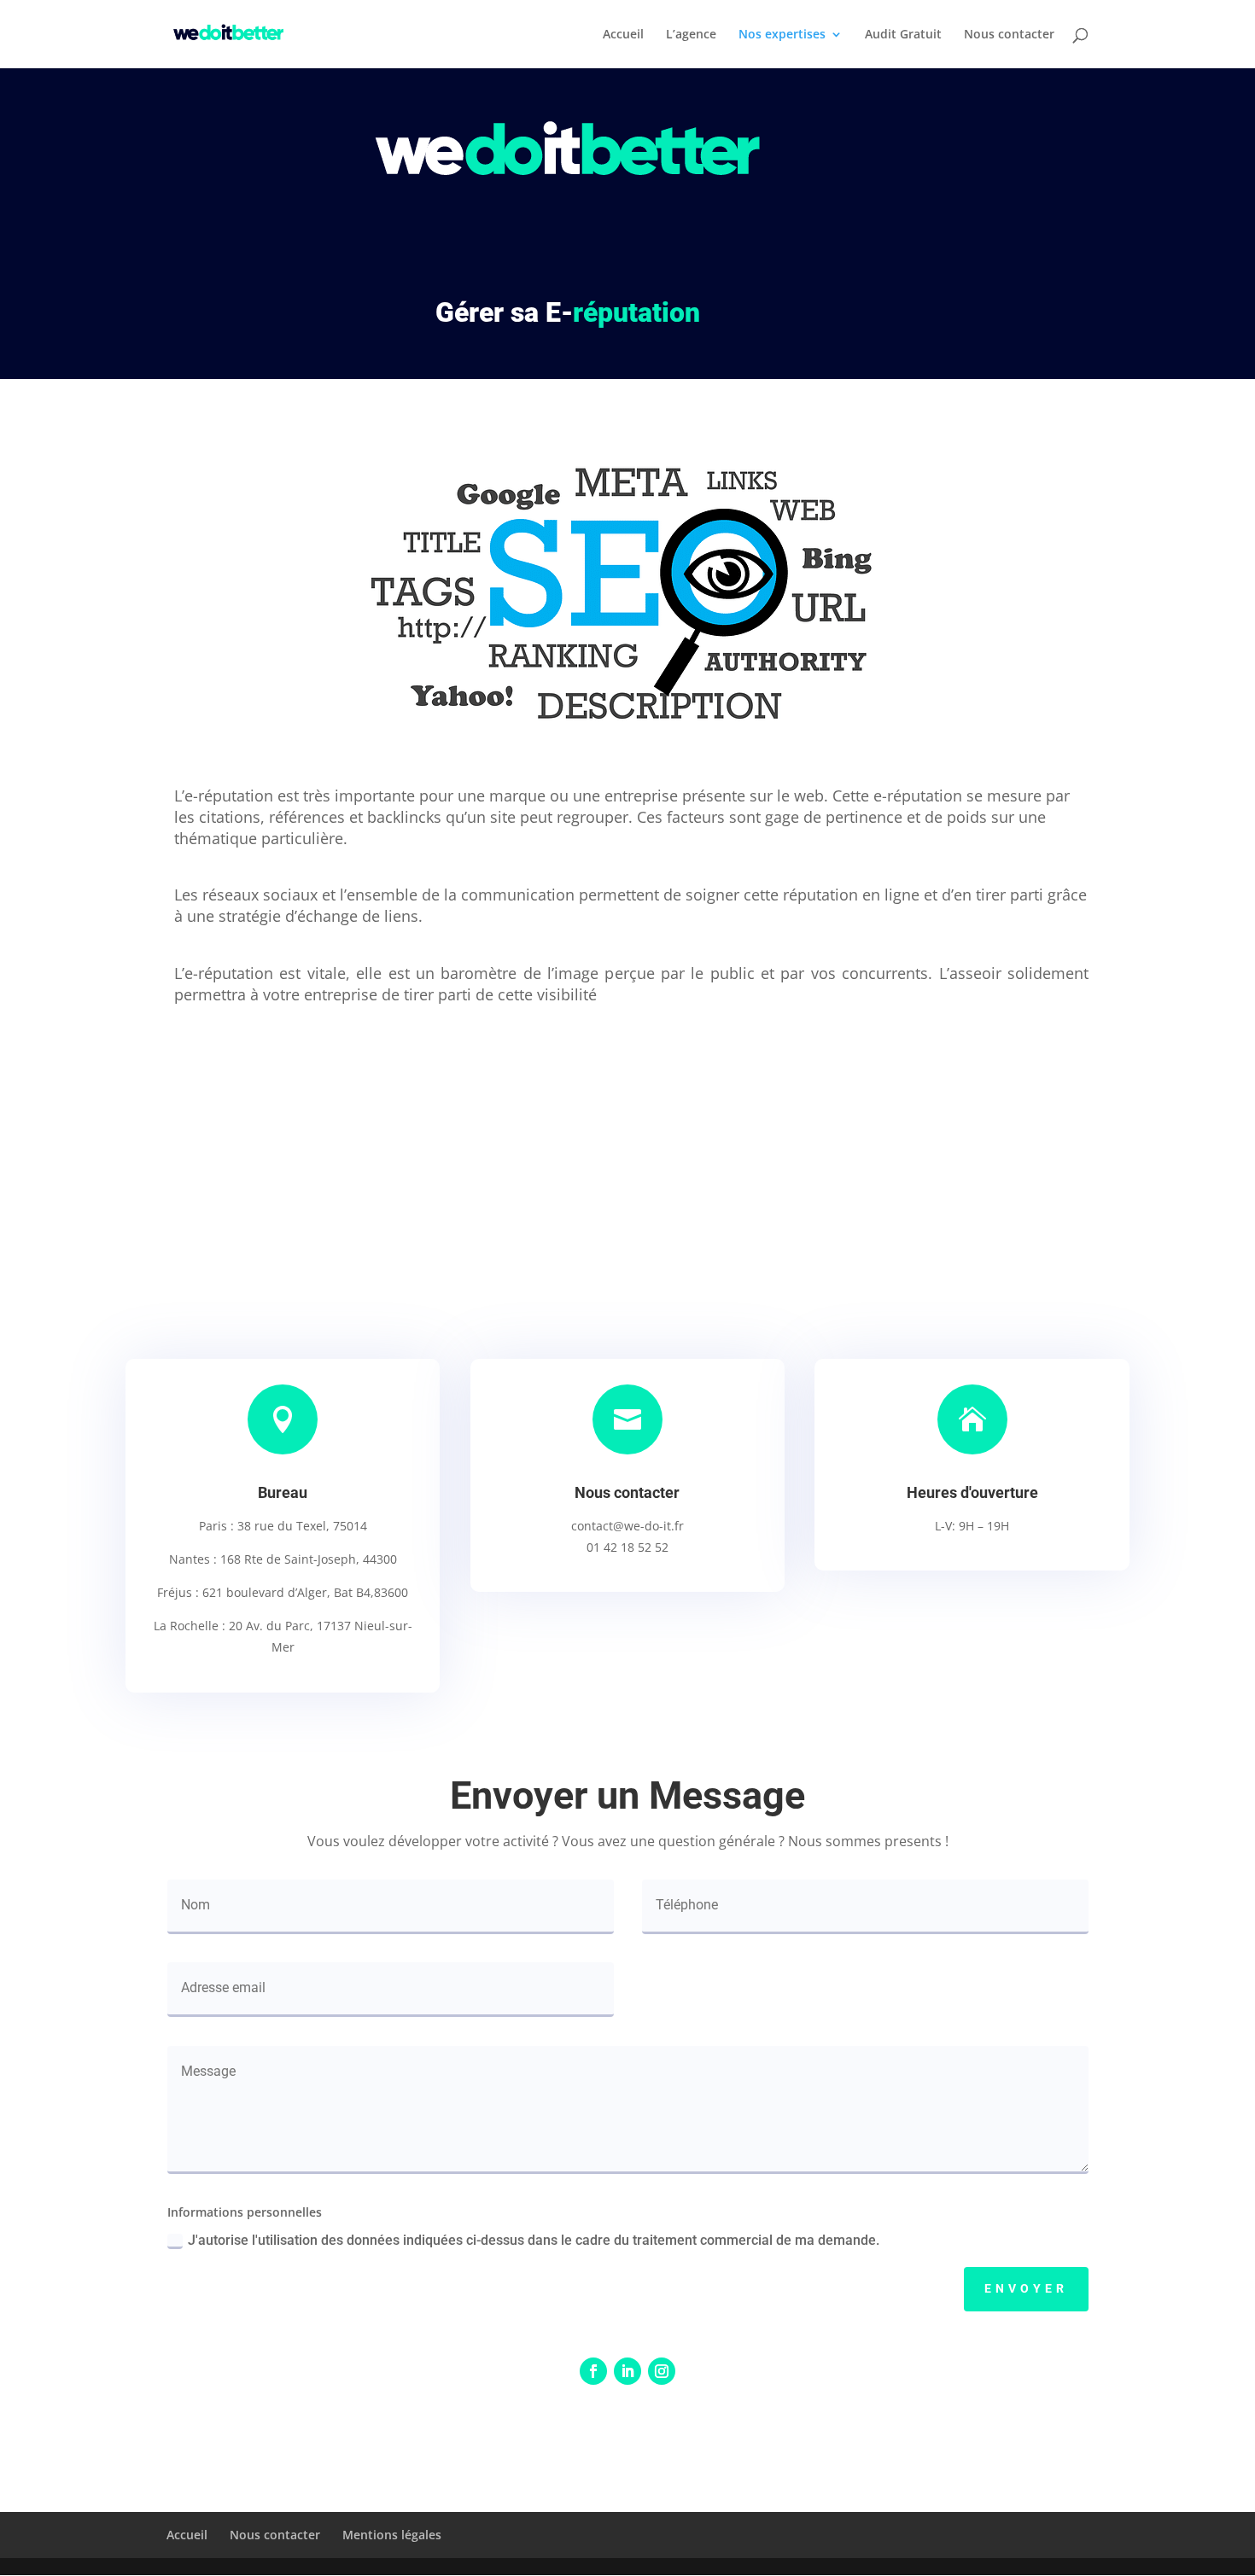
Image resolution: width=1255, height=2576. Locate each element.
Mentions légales (392, 2535)
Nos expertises (782, 35)
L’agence (691, 35)
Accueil (623, 35)
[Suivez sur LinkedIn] (627, 2371)
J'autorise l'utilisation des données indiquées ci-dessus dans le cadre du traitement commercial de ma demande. (534, 2240)
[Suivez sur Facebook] (593, 2371)
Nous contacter (1009, 35)
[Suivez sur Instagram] (662, 2371)
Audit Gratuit (903, 35)
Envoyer (1026, 2288)
